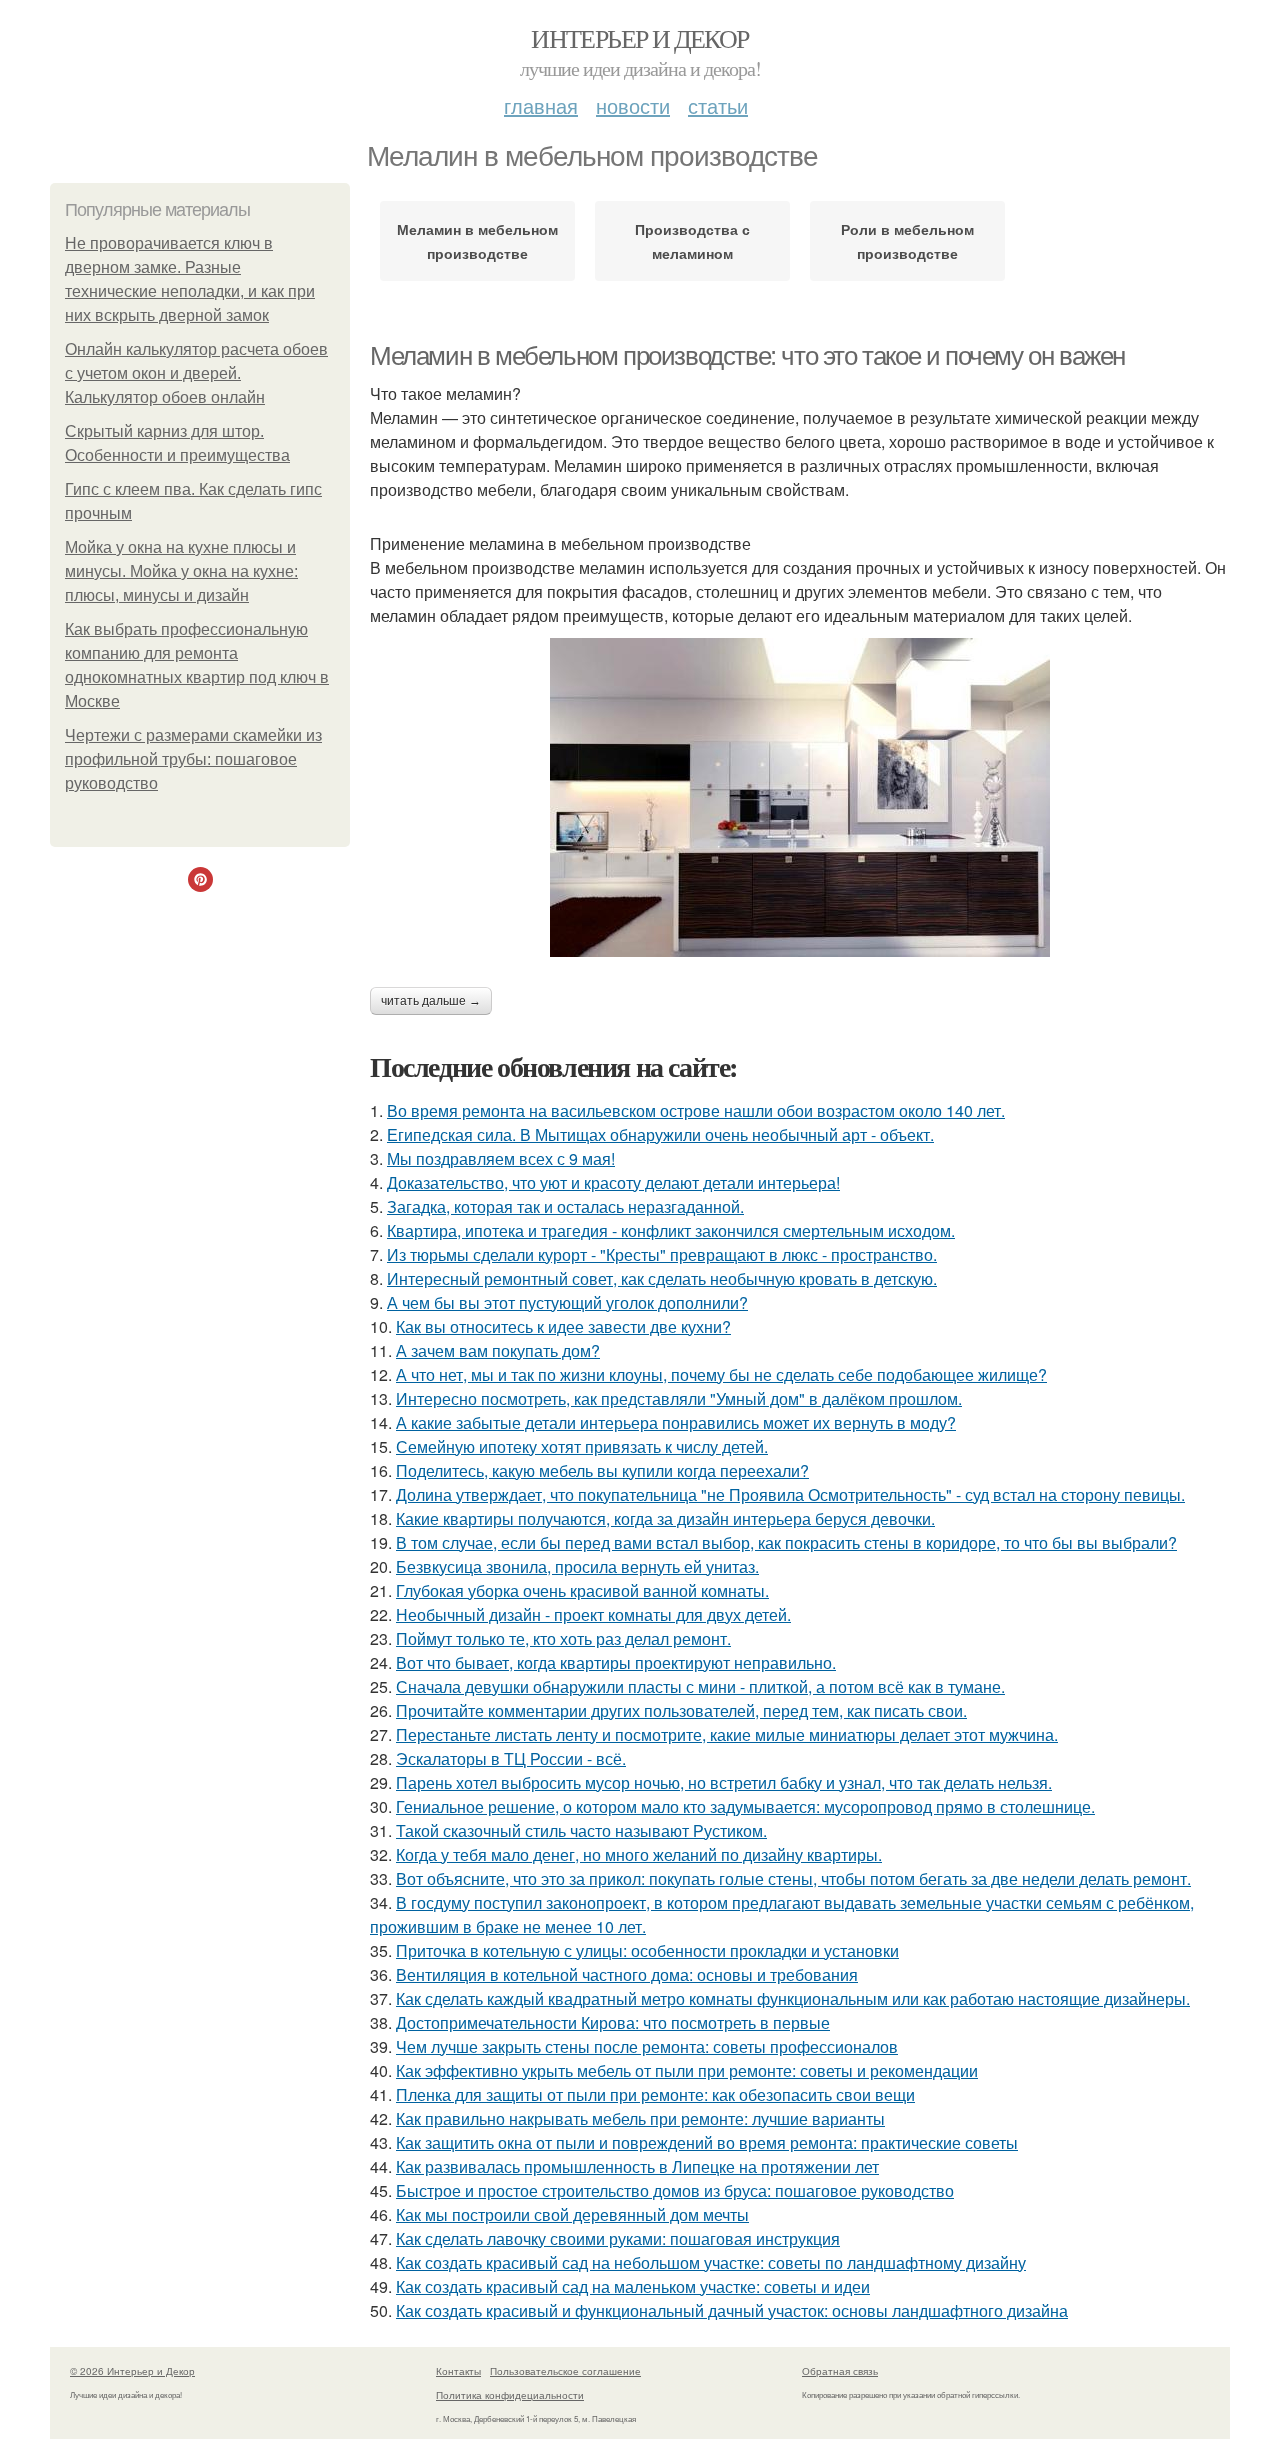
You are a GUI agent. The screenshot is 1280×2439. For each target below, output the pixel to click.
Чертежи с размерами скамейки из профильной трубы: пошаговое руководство (193, 759)
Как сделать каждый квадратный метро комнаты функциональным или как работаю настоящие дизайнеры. (793, 1998)
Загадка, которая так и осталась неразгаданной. (565, 1206)
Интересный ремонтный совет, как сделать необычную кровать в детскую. (662, 1278)
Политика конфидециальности (510, 2395)
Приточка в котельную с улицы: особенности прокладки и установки (647, 1950)
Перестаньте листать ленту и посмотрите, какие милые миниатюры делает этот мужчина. (727, 1734)
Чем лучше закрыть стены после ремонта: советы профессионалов (647, 2046)
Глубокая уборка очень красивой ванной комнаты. (582, 1590)
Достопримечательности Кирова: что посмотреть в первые (613, 2022)
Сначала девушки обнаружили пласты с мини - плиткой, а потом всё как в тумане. (700, 1686)
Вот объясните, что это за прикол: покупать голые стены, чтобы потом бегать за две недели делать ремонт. (793, 1878)
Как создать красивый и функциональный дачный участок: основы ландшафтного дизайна (732, 2310)
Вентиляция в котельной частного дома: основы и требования (627, 1974)
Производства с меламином (692, 241)
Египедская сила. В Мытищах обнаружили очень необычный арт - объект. (660, 1134)
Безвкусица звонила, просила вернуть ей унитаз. (577, 1566)
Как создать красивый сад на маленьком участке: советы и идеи (633, 2286)
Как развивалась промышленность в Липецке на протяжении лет (637, 2166)
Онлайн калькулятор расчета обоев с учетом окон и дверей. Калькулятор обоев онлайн (196, 373)
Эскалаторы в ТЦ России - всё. (511, 1758)
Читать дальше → (431, 1001)
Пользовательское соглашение (565, 2371)
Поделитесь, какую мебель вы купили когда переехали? (602, 1470)
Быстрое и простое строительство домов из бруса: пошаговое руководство (675, 2190)
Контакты (458, 2371)
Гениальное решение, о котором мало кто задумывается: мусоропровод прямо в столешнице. (745, 1806)
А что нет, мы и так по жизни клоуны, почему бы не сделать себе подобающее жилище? (721, 1374)
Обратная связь (840, 2371)
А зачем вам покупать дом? (498, 1350)
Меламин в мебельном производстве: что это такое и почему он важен (747, 356)
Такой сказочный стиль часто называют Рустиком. (581, 1830)
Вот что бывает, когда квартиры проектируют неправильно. (616, 1662)
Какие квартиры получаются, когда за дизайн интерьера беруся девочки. (665, 1518)
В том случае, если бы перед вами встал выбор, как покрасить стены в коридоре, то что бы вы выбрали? (786, 1542)
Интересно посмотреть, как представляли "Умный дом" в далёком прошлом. (679, 1398)
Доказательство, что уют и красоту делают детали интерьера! (613, 1182)
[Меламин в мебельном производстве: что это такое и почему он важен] (800, 797)
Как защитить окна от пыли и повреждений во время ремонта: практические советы (707, 2142)
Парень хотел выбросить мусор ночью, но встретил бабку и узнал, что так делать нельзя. (724, 1782)
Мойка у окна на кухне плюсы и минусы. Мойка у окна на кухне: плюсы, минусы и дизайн (181, 571)
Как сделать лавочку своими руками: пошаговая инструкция (618, 2238)
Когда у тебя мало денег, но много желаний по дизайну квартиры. (639, 1854)
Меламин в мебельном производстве (477, 241)
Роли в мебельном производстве (907, 241)
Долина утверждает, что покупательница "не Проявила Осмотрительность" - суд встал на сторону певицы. (790, 1494)
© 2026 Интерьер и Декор (132, 2371)
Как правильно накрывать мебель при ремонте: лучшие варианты (640, 2118)
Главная (541, 105)
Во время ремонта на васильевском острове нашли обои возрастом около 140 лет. (696, 1110)
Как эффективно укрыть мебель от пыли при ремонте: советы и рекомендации (687, 2070)
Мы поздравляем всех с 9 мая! (501, 1158)
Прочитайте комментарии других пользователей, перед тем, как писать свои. (681, 1710)
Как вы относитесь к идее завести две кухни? (563, 1326)
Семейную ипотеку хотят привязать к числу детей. (582, 1446)
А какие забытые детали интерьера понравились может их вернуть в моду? (676, 1422)
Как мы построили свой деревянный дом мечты (572, 2214)
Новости (633, 105)
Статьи (718, 105)
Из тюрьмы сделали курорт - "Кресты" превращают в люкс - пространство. (662, 1254)
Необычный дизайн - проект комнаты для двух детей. (593, 1614)
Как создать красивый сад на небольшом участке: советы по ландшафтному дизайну (711, 2262)
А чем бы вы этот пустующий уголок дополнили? (567, 1302)
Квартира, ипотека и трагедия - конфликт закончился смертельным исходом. (671, 1230)
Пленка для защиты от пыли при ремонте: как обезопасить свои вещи (655, 2094)
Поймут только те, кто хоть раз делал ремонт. (563, 1638)
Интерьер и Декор (639, 38)
